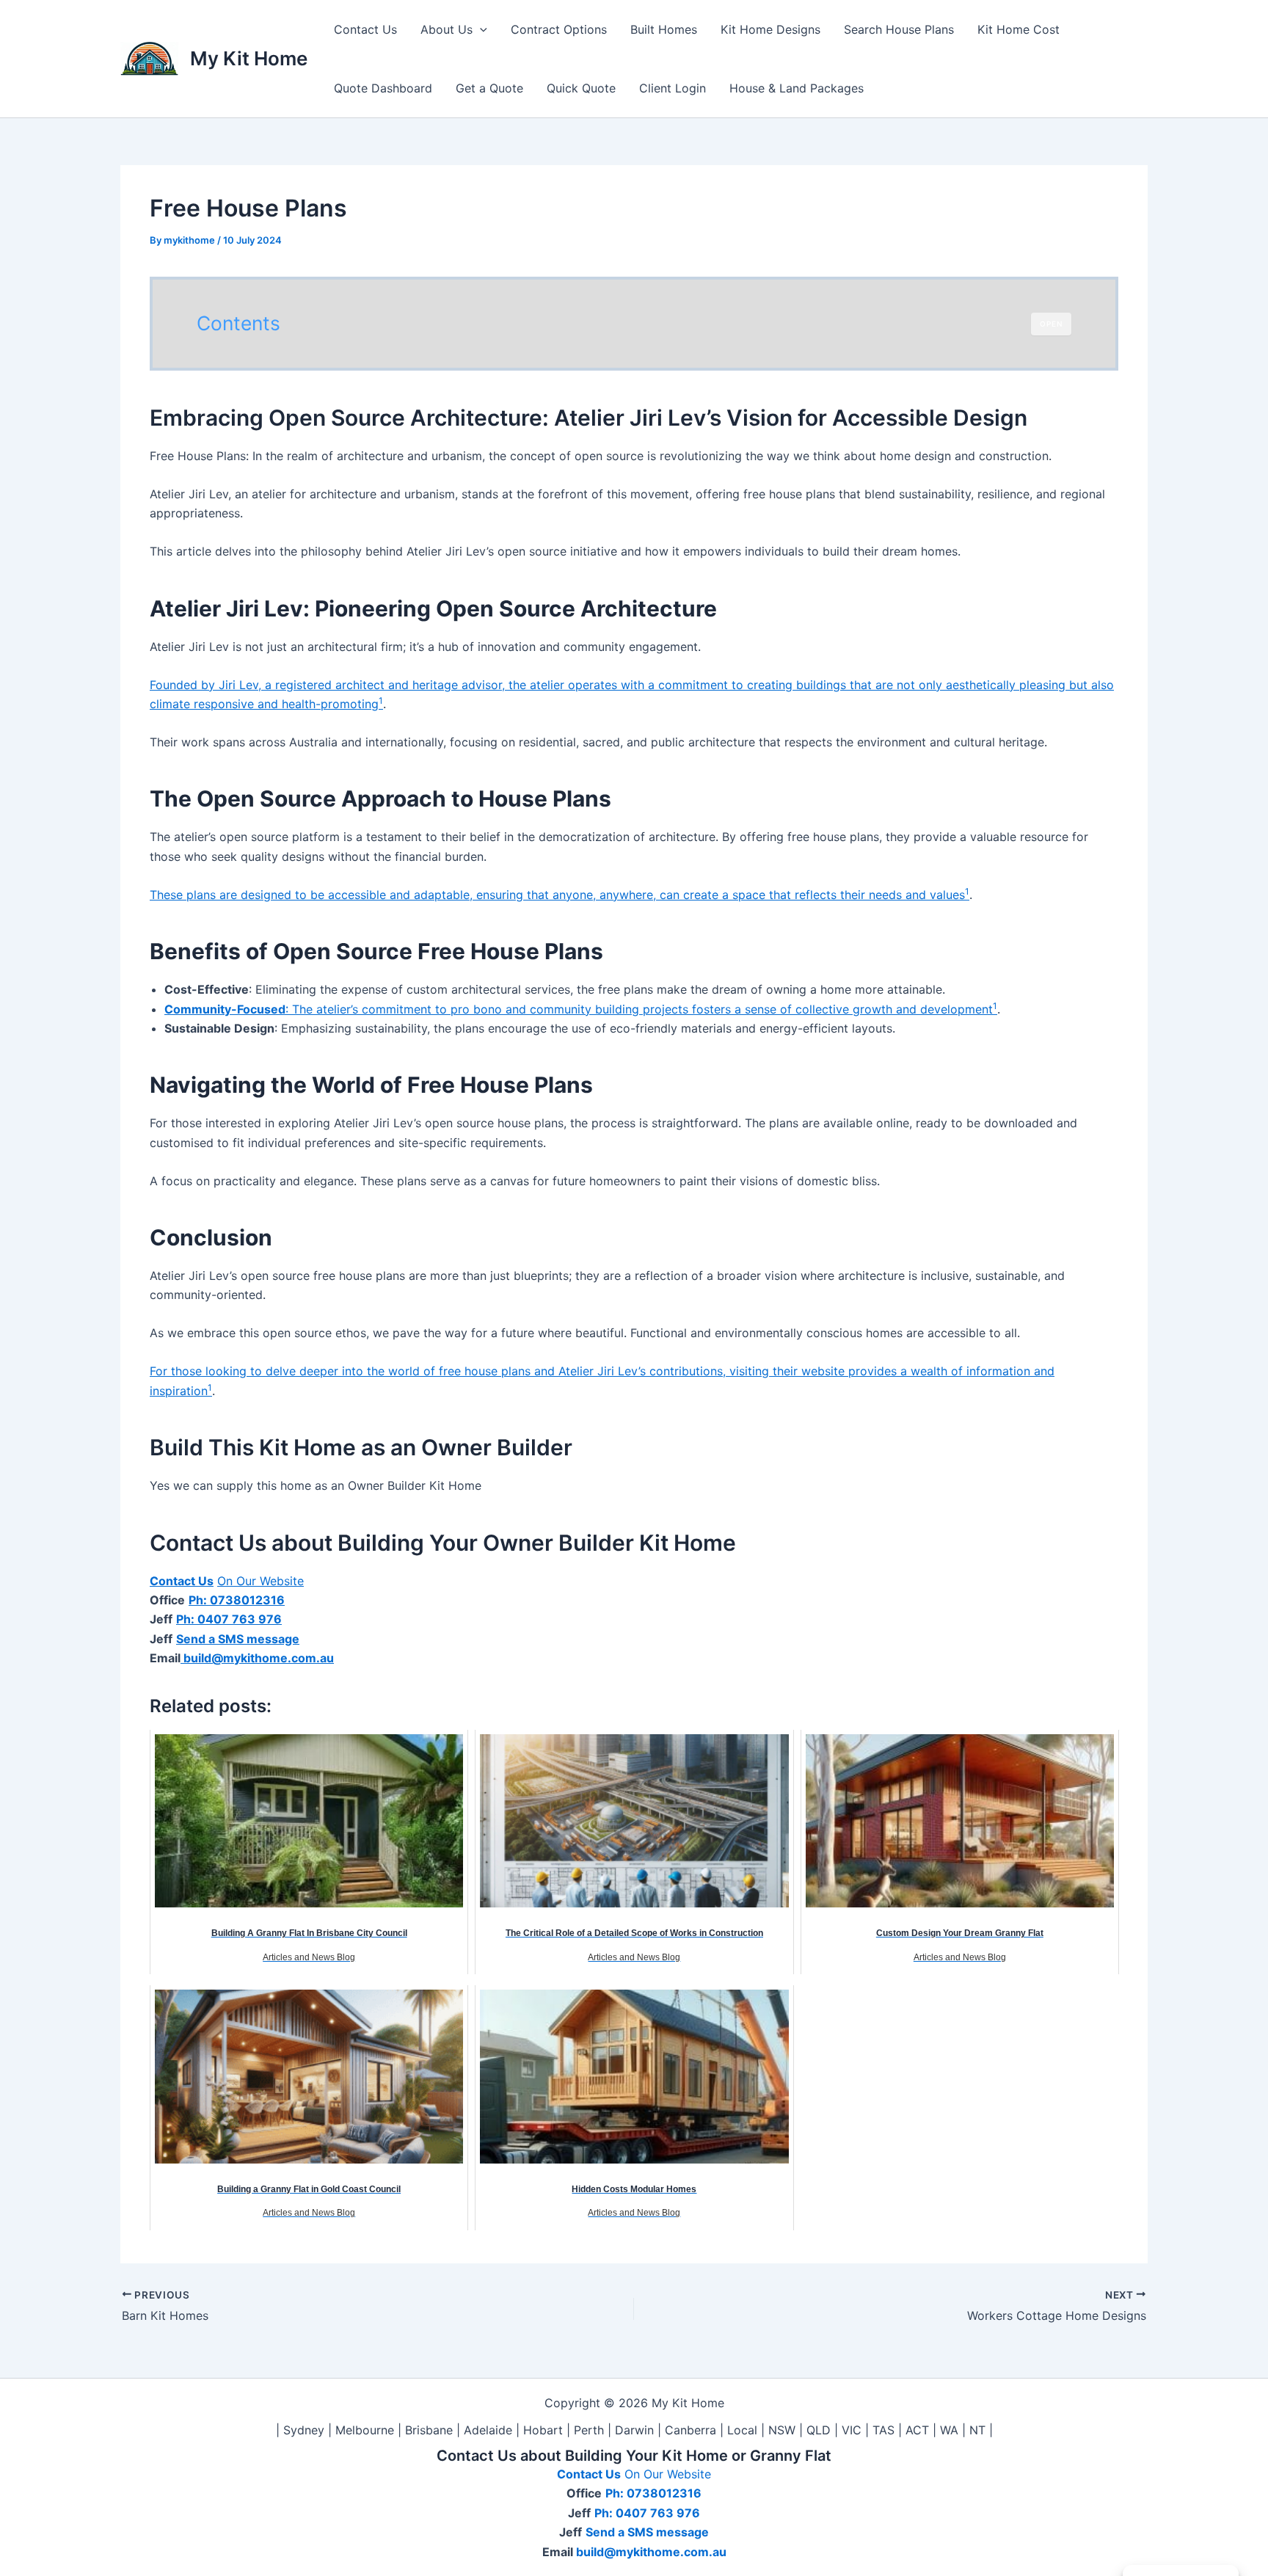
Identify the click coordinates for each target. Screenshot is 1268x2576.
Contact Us (365, 29)
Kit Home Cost (1019, 29)
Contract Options (559, 29)
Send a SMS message (238, 1639)
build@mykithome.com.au (257, 1658)
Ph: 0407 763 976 (229, 1619)
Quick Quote (581, 88)
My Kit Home (249, 58)
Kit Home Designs (770, 29)
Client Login (673, 88)
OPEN (1051, 324)
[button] (480, 29)
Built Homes (664, 29)
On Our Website (260, 1581)
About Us (447, 29)
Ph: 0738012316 (237, 1600)
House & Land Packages (797, 88)
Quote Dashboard (383, 88)
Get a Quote (489, 88)
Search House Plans (899, 29)
